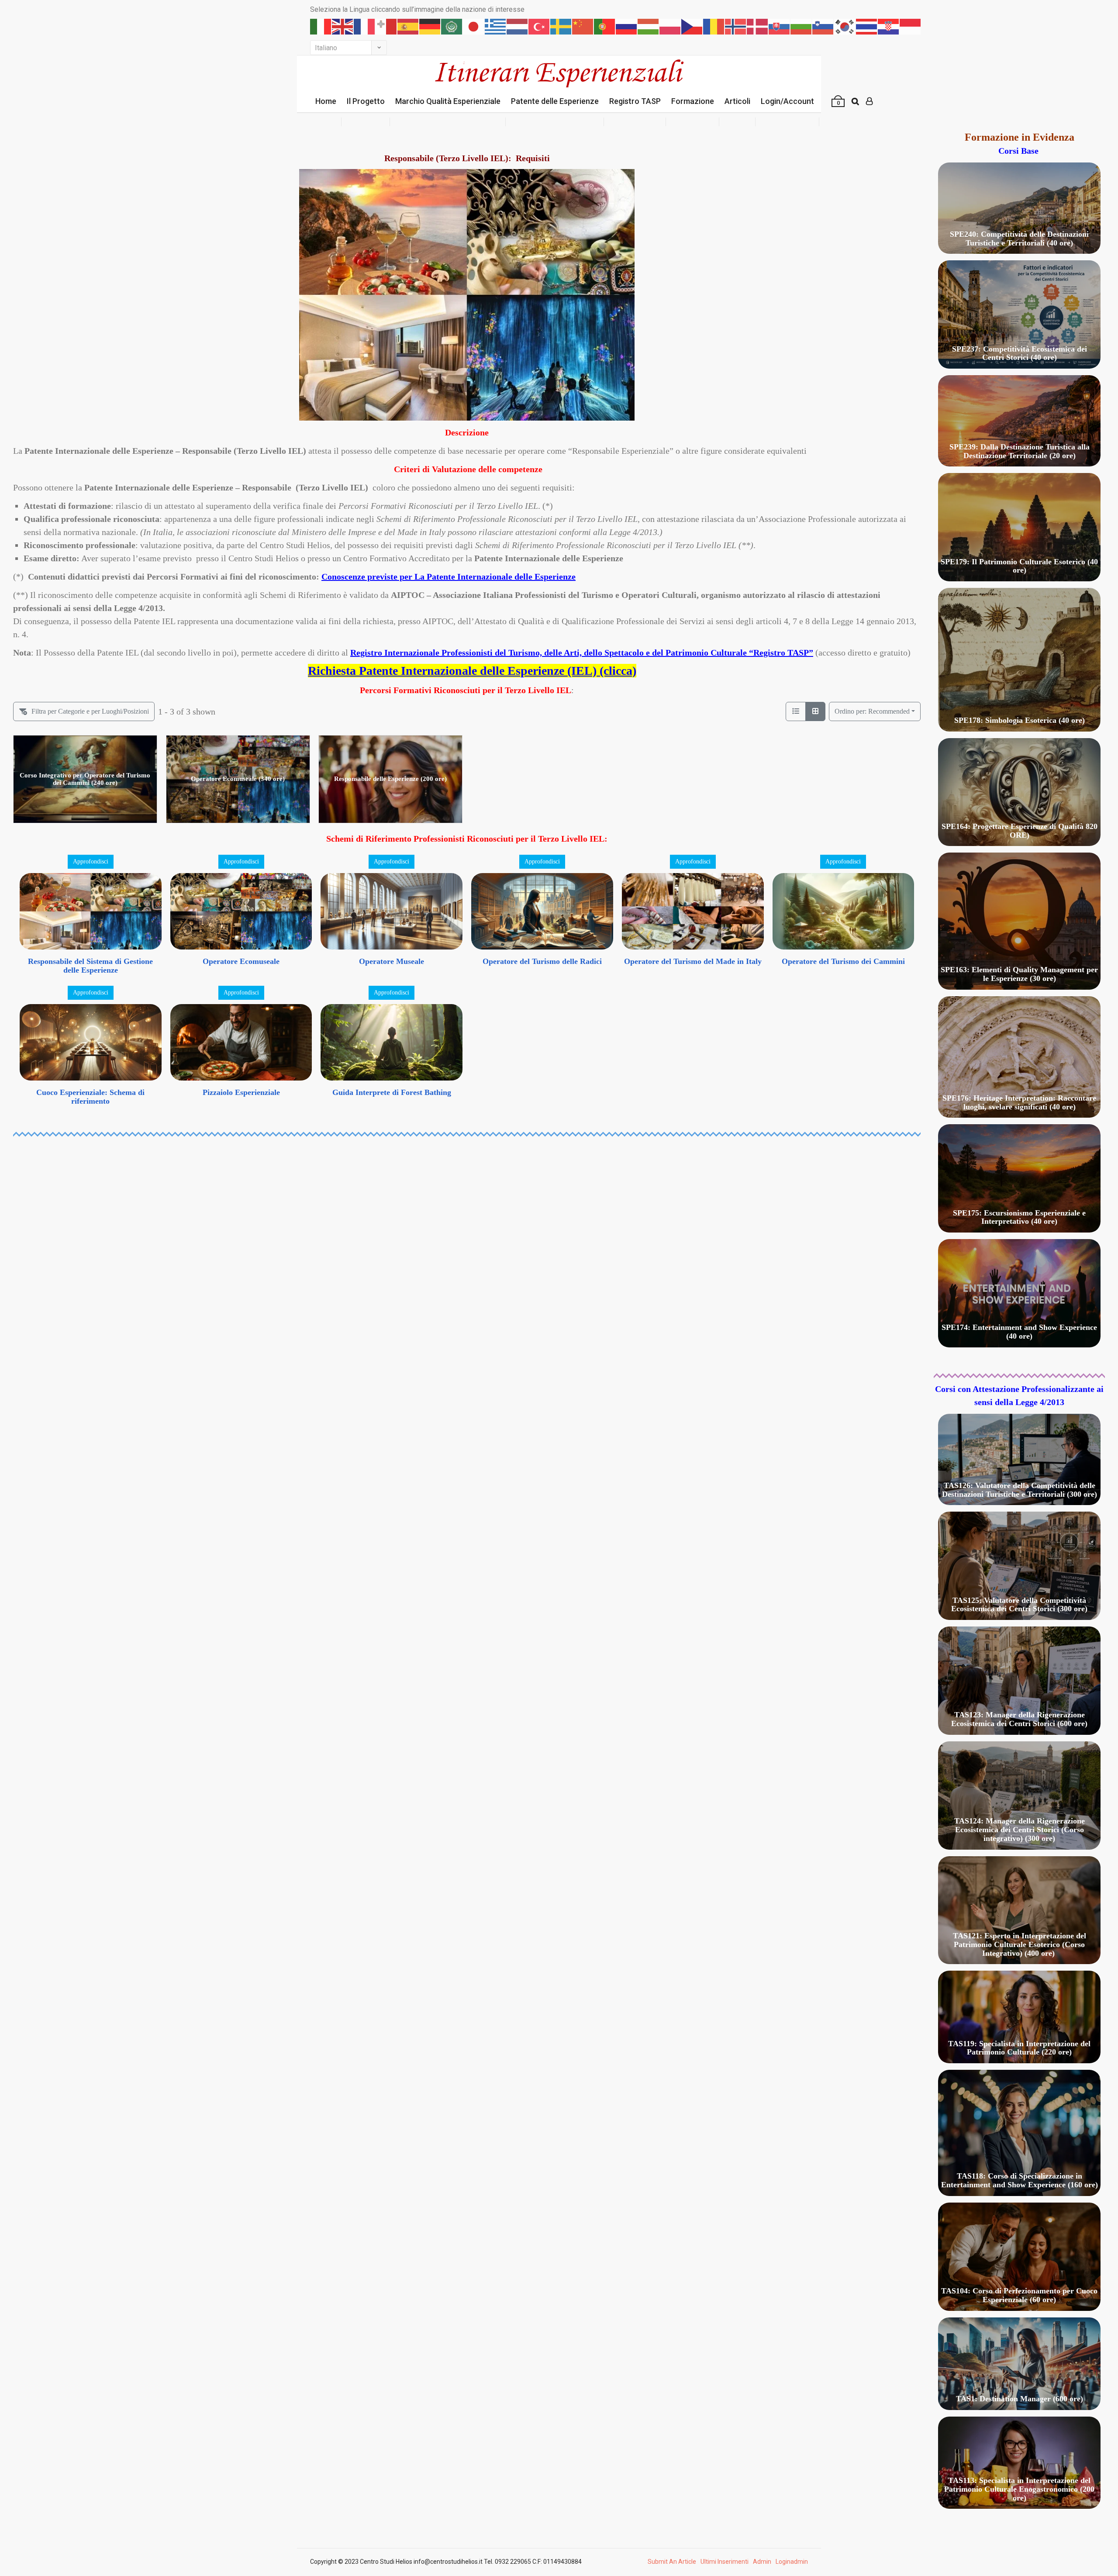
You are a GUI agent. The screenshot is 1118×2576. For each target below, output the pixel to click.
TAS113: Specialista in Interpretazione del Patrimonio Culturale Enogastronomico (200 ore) (1019, 2489)
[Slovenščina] (823, 26)
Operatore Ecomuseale (241, 961)
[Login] (869, 101)
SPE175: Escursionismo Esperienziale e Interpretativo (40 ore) (1019, 1217)
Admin (762, 2562)
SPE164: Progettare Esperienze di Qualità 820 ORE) (1020, 831)
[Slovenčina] (780, 26)
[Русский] (627, 26)
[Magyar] (649, 26)
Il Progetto (366, 101)
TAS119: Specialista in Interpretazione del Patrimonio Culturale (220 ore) (1019, 2048)
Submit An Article (672, 2562)
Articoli (737, 101)
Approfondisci (91, 862)
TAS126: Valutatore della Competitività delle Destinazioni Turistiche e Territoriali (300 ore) (1020, 1490)
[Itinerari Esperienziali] (559, 73)
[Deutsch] (430, 26)
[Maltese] (386, 26)
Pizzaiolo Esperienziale (241, 1092)
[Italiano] (321, 26)
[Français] (365, 26)
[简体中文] (583, 26)
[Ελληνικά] (496, 26)
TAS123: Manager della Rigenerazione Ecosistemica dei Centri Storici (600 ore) (1019, 1719)
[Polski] (670, 26)
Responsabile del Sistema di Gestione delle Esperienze (90, 966)
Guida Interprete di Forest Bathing (392, 1092)
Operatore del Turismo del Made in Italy (693, 961)
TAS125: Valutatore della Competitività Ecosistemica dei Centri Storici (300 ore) (1019, 1605)
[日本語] (474, 26)
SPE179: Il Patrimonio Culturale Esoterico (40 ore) (1019, 566)
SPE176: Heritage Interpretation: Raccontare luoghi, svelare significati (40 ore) (1019, 1102)
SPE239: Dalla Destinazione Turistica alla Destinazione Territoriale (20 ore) (1020, 451)
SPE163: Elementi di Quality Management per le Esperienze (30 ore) (1019, 974)
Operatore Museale (392, 961)
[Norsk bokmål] (736, 26)
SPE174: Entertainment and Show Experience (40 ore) (1019, 1332)
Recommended (872, 711)
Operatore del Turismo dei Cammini (843, 961)
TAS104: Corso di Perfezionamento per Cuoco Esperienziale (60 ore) (1019, 2295)
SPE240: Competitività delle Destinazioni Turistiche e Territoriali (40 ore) (1019, 238)
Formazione (693, 101)
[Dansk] (758, 26)
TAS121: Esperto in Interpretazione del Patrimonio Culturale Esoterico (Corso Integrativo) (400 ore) (1020, 1944)
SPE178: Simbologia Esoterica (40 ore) (1020, 720)
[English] (343, 26)
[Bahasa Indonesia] (911, 26)
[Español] (408, 26)
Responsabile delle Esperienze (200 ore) (390, 779)
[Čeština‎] (692, 26)
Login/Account (787, 101)
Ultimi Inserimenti (725, 2562)
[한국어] (845, 26)
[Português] (605, 26)
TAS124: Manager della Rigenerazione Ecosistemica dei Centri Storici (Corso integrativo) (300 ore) (1020, 1830)
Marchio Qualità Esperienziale (448, 101)
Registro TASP (635, 101)
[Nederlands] (518, 26)
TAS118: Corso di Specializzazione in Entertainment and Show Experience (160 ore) (1020, 2180)
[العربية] (452, 26)
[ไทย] (867, 26)
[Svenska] (561, 26)
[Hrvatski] (889, 26)
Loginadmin (792, 2562)
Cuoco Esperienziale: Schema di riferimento (90, 1097)
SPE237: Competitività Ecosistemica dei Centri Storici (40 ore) (1020, 353)
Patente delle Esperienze (555, 101)
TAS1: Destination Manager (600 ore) (1020, 2399)
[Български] (801, 26)
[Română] (714, 26)
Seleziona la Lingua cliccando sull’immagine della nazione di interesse (417, 9)
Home (326, 101)
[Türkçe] (539, 26)
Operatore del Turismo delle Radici (542, 961)
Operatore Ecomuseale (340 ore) (238, 779)
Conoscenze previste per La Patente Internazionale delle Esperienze (449, 577)
